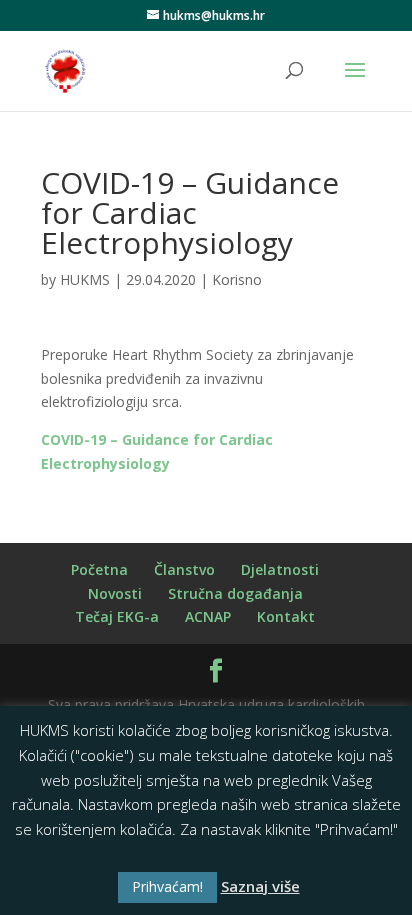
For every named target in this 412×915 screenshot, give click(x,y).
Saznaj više (260, 886)
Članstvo (184, 569)
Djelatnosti (280, 569)
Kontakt (286, 616)
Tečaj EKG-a (117, 616)
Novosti (115, 593)
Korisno (237, 279)
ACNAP (208, 616)
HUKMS (85, 279)
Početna (99, 569)
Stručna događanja (235, 593)
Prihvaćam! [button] (167, 886)
